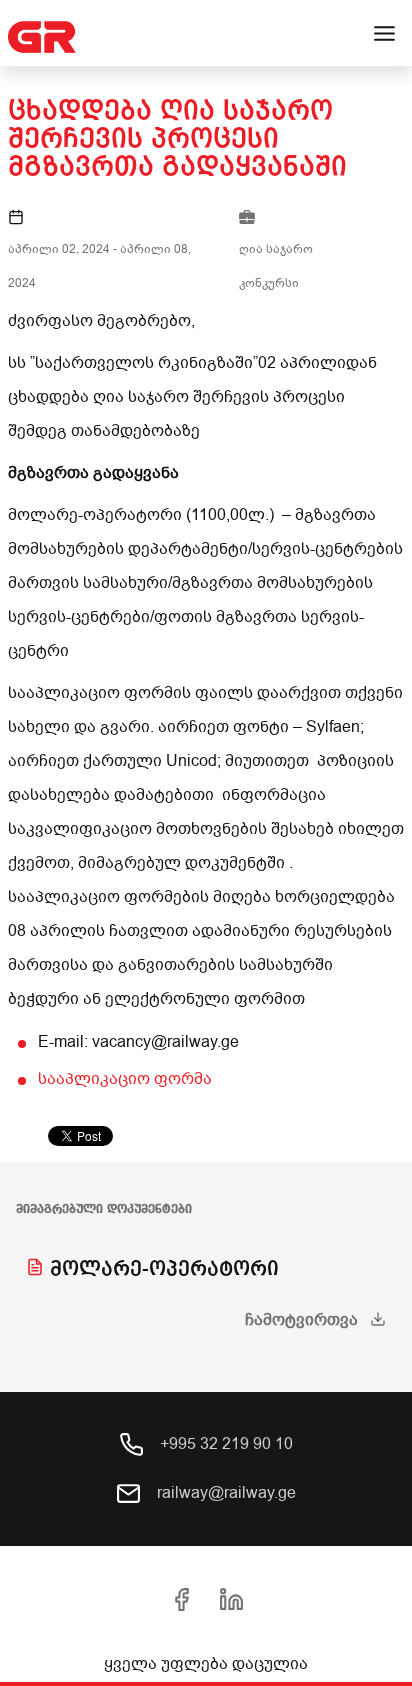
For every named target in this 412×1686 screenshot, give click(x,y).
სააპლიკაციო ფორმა (125, 1079)
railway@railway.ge (224, 1493)
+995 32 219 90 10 (224, 1444)
